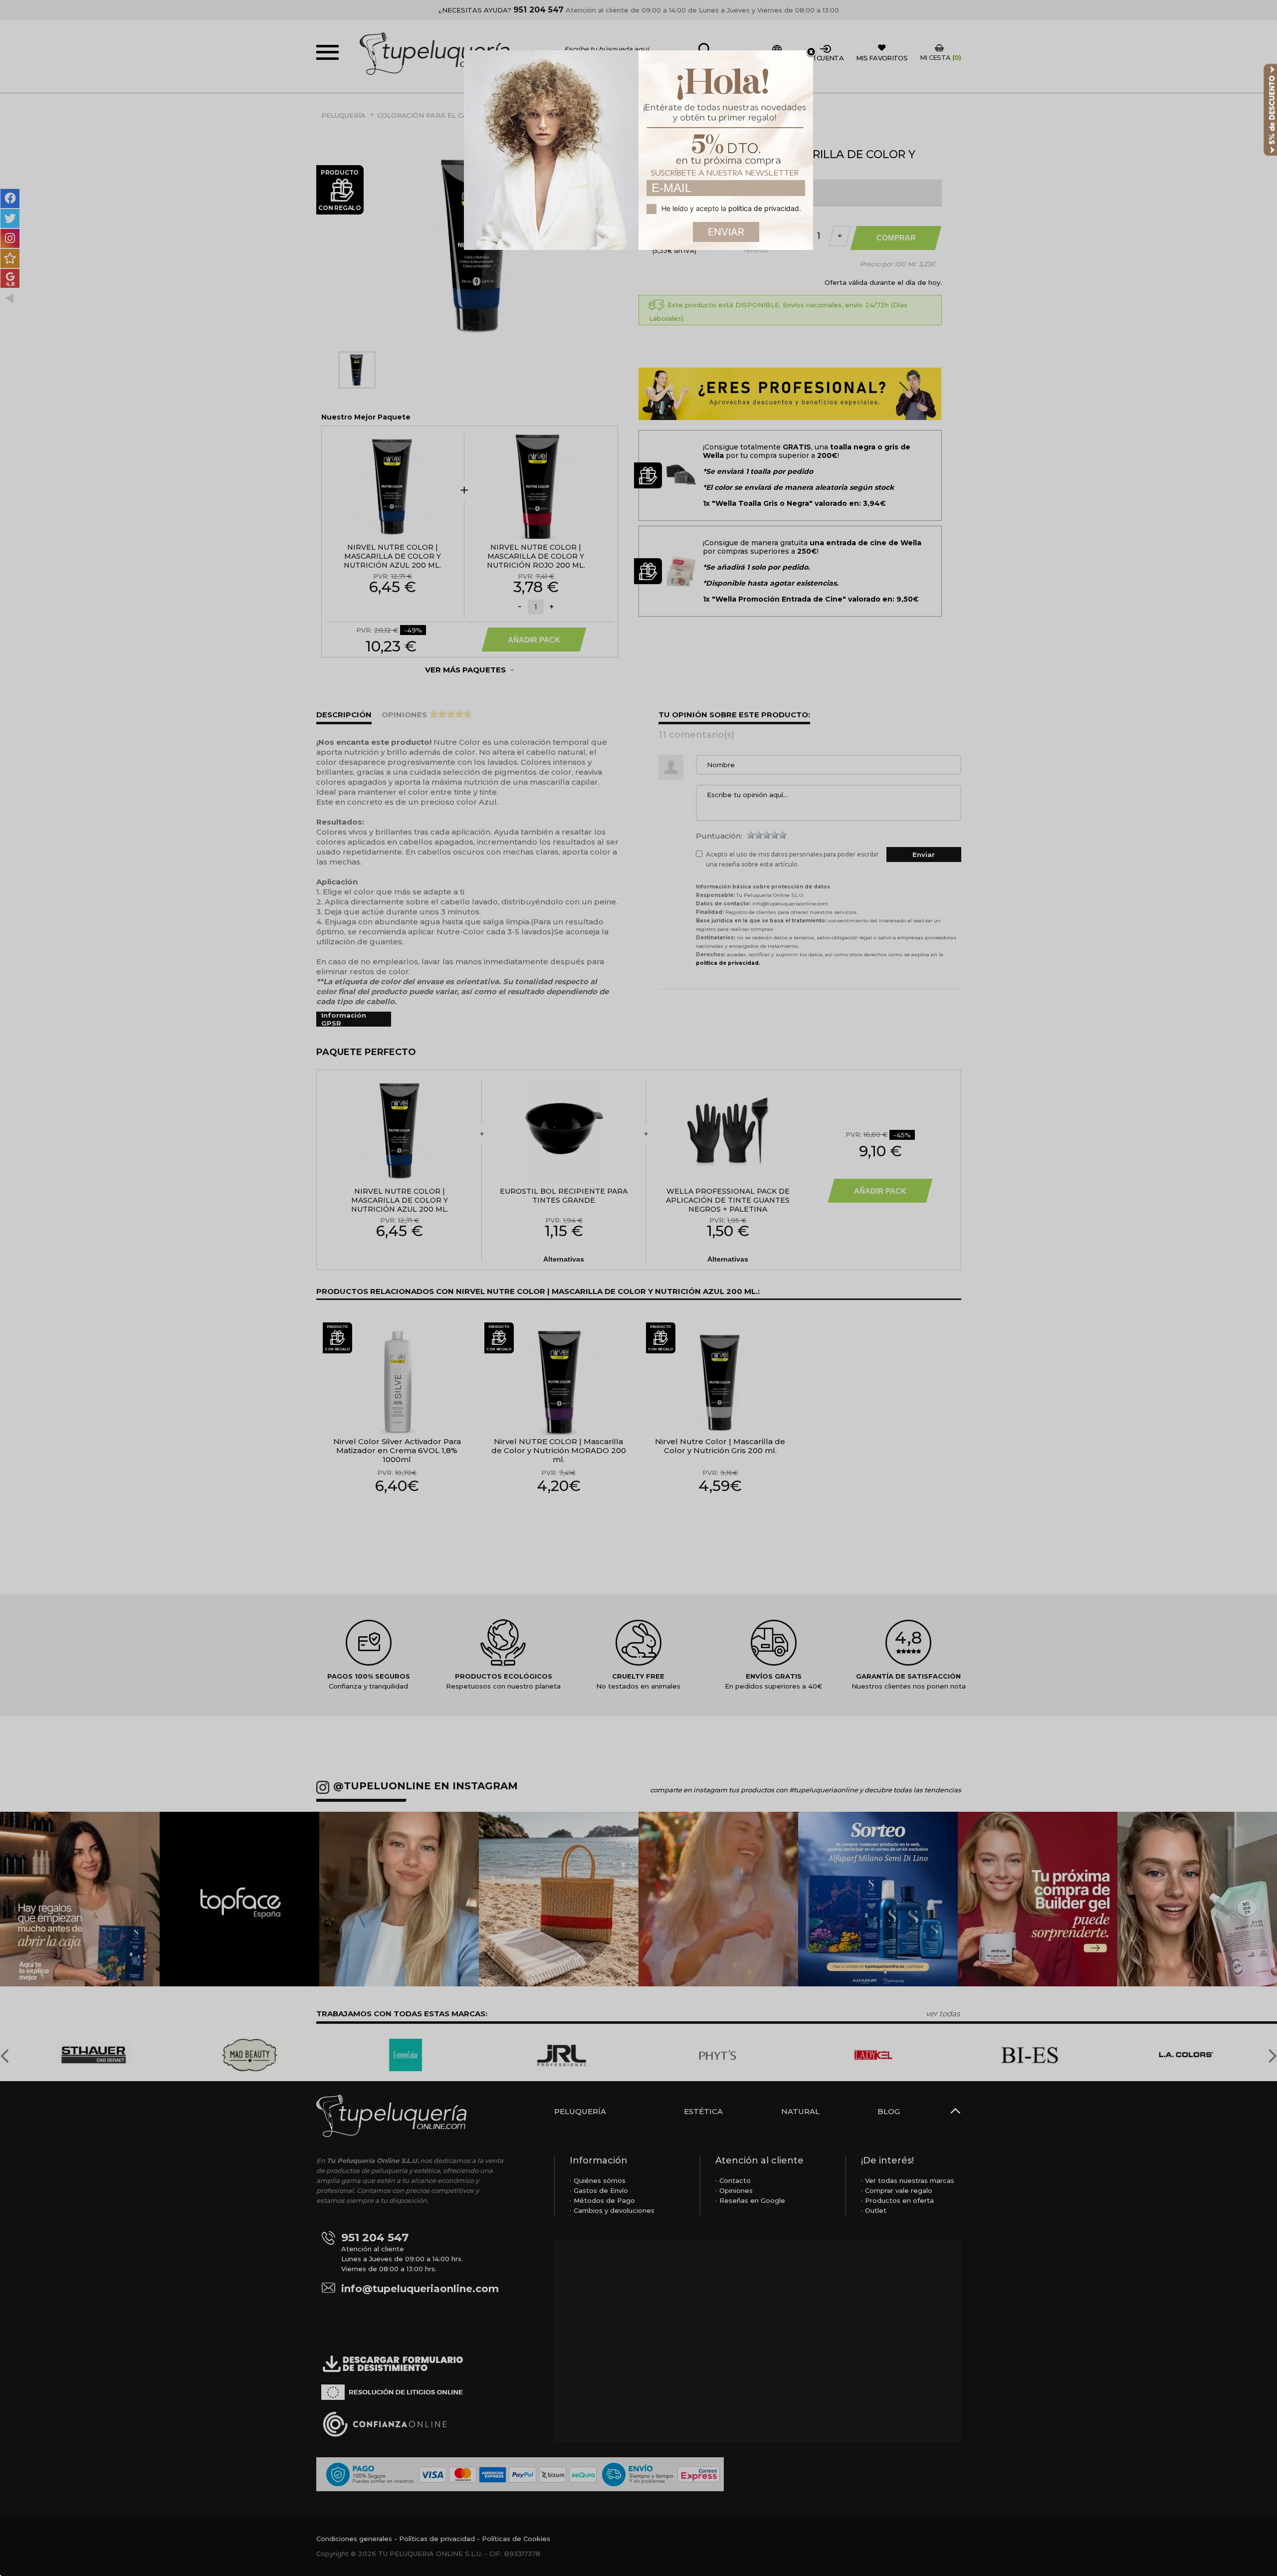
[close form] (811, 52)
